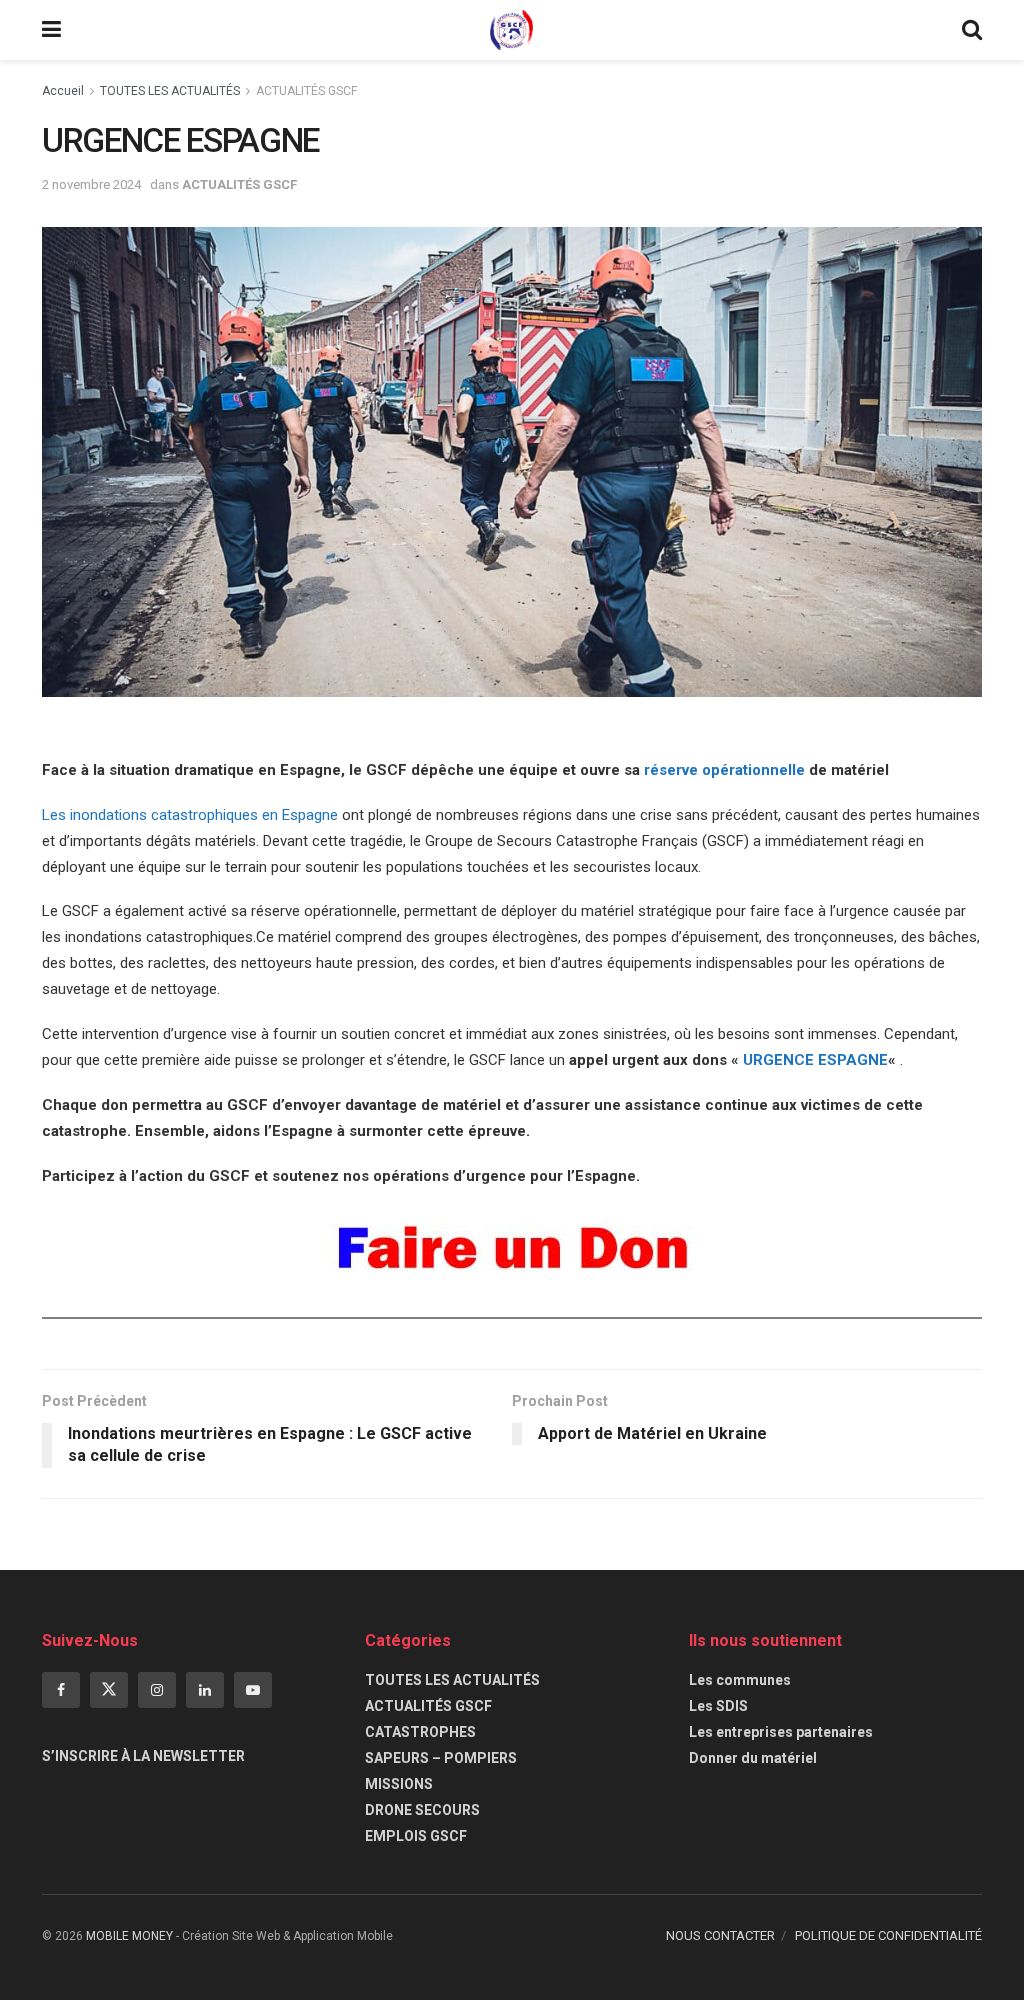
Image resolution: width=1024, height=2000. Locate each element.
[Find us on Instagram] (157, 1690)
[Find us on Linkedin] (205, 1690)
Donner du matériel (753, 1758)
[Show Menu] (51, 30)
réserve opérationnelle (726, 770)
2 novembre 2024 (91, 184)
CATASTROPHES (420, 1732)
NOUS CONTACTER (720, 1935)
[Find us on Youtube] (253, 1690)
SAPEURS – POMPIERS (441, 1758)
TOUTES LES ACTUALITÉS (170, 91)
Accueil (63, 91)
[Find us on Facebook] (61, 1690)
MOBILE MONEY (129, 1936)
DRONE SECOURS (422, 1810)
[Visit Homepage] (511, 30)
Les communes (740, 1680)
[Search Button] (972, 30)
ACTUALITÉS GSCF (306, 91)
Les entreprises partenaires (781, 1732)
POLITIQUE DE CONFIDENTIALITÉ (888, 1935)
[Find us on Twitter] (109, 1690)
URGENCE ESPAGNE (815, 1060)
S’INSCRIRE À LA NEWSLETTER (143, 1756)
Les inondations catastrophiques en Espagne (192, 815)
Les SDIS (718, 1706)
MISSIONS (399, 1784)
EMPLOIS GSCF (416, 1836)
